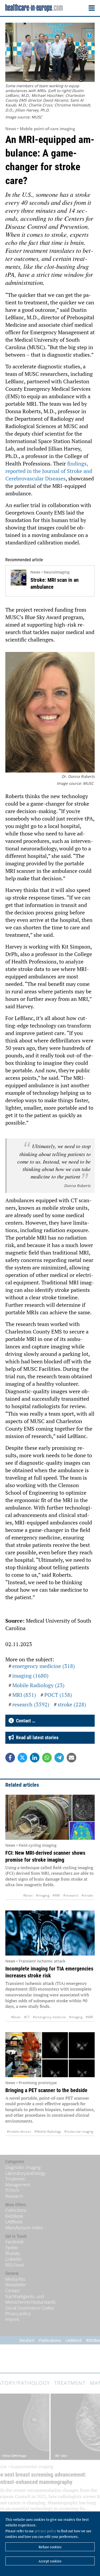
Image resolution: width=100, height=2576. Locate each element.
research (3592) (31, 1704)
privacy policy (45, 2531)
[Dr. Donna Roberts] (50, 713)
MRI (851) (24, 1695)
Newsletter (16, 2285)
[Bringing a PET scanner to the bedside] (50, 2055)
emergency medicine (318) (44, 1666)
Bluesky (13, 2253)
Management (18, 2185)
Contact (13, 2291)
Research (14, 2196)
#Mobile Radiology (48, 2131)
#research (71, 1895)
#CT (27, 2017)
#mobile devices (19, 2131)
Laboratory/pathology (25, 2173)
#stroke (87, 1895)
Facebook (15, 2242)
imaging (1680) (30, 1676)
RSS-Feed (15, 2265)
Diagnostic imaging (23, 2167)
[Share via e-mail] (71, 1758)
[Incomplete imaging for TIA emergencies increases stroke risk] (50, 1933)
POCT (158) (58, 1695)
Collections (16, 2210)
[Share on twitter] (22, 1758)
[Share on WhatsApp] (47, 1758)
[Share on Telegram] (59, 1758)
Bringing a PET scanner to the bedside (46, 2090)
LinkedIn (13, 2259)
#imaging (43, 1895)
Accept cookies (50, 2561)
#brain (28, 1895)
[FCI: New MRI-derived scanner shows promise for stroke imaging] (50, 1817)
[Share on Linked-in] (35, 1758)
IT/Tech (12, 2190)
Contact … (25, 1721)
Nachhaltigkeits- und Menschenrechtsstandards (30, 2299)
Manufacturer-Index (24, 2228)
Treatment (15, 2179)
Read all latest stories (36, 1737)
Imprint (12, 2319)
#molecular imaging (79, 2131)
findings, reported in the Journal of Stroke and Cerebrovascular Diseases (49, 471)
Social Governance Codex (30, 2308)
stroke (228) (72, 1704)
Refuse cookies (50, 2547)
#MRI (56, 1895)
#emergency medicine (49, 2017)
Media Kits (15, 2279)
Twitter (12, 2248)
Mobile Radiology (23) (38, 1685)
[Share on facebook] (10, 1758)
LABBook (14, 2222)
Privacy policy (18, 2314)
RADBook (14, 2216)
